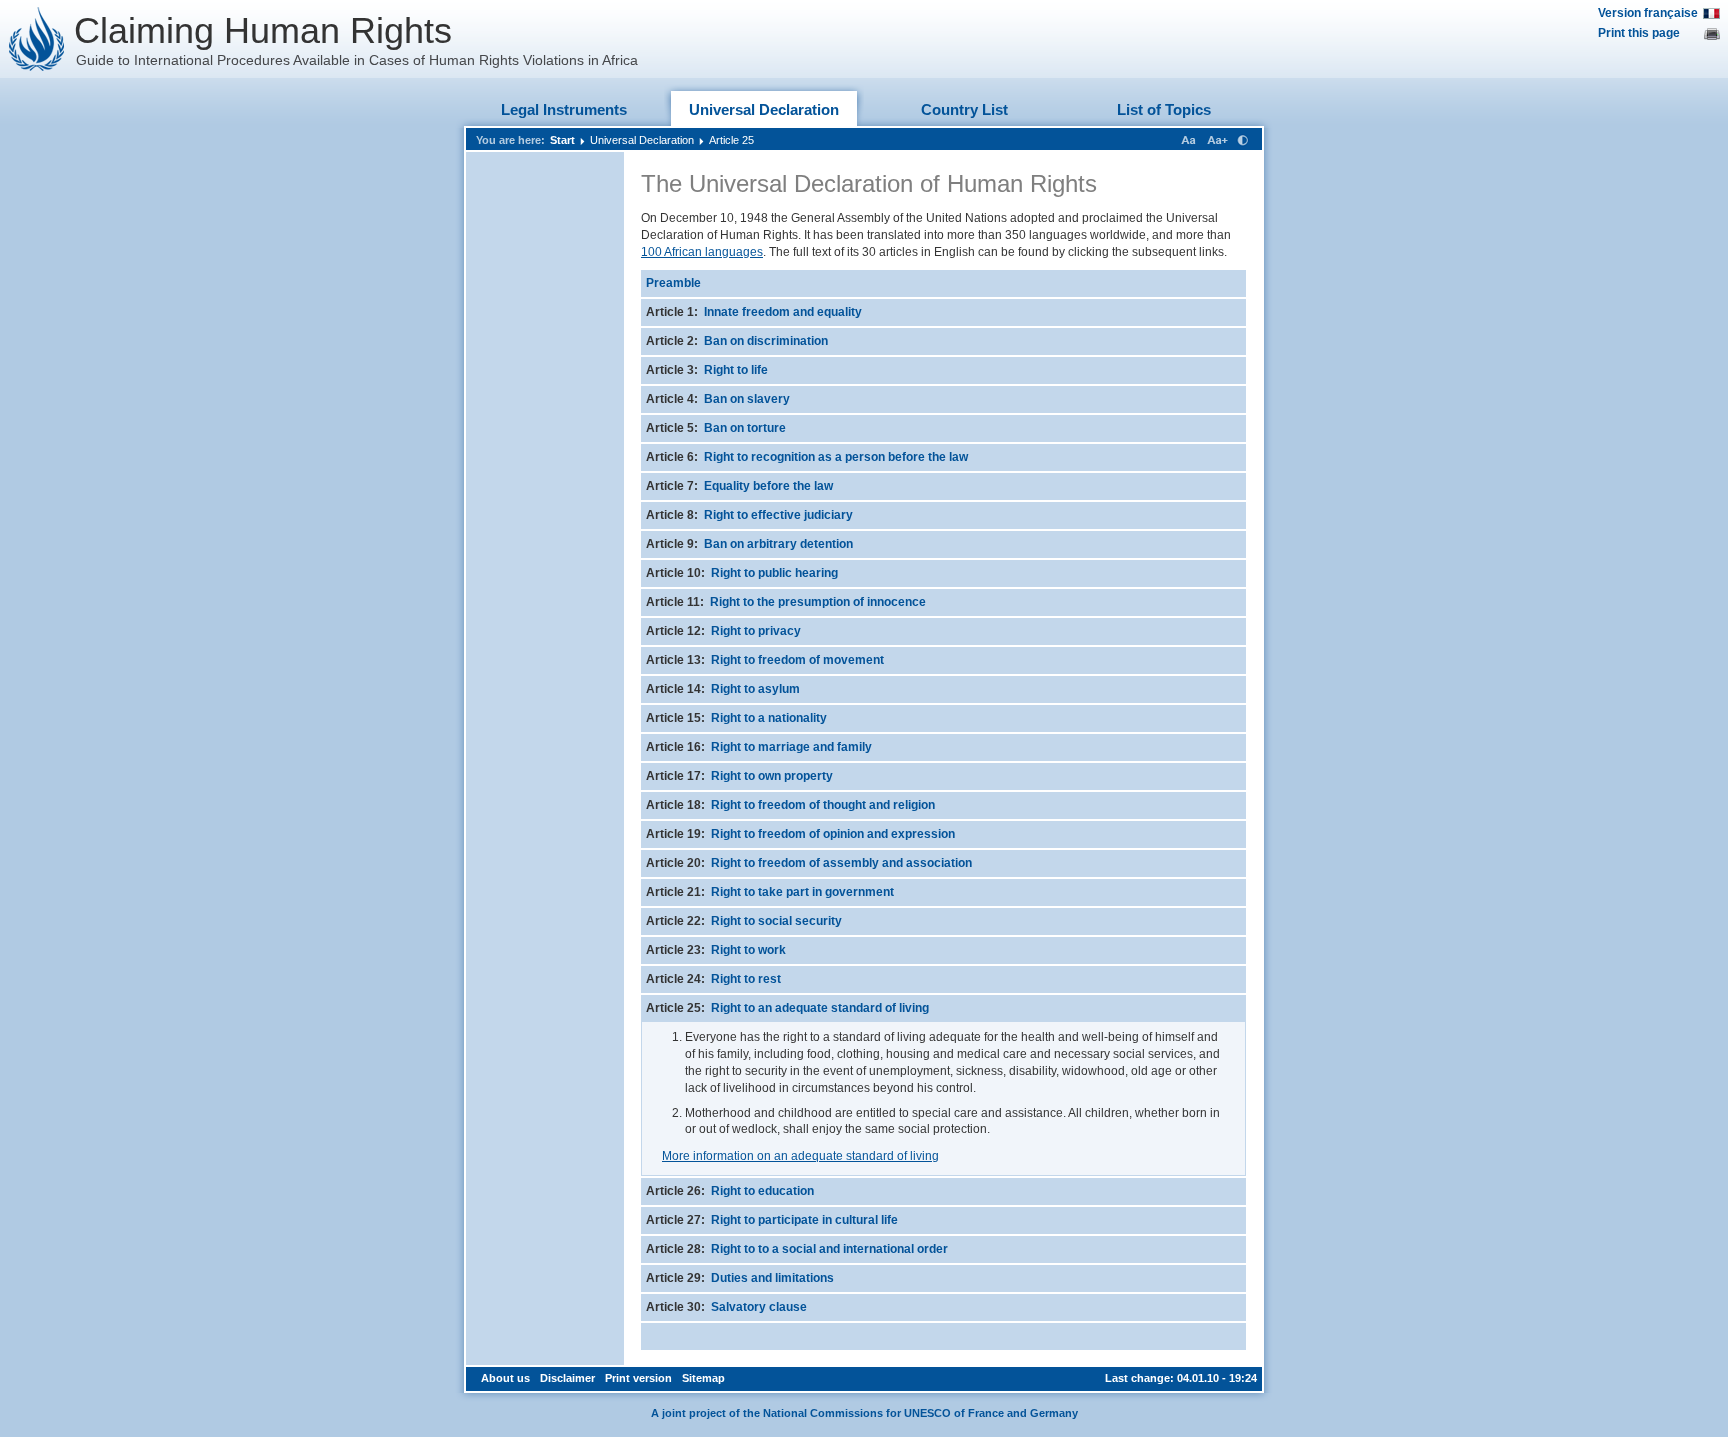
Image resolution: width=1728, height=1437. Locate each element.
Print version (638, 1378)
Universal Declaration (764, 109)
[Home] (37, 39)
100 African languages (702, 252)
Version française (1648, 13)
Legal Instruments (564, 109)
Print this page (1639, 33)
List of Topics (1164, 109)
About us (505, 1378)
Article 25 (731, 140)
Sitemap (703, 1378)
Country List (964, 109)
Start (562, 140)
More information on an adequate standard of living (800, 1156)
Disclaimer (567, 1378)
